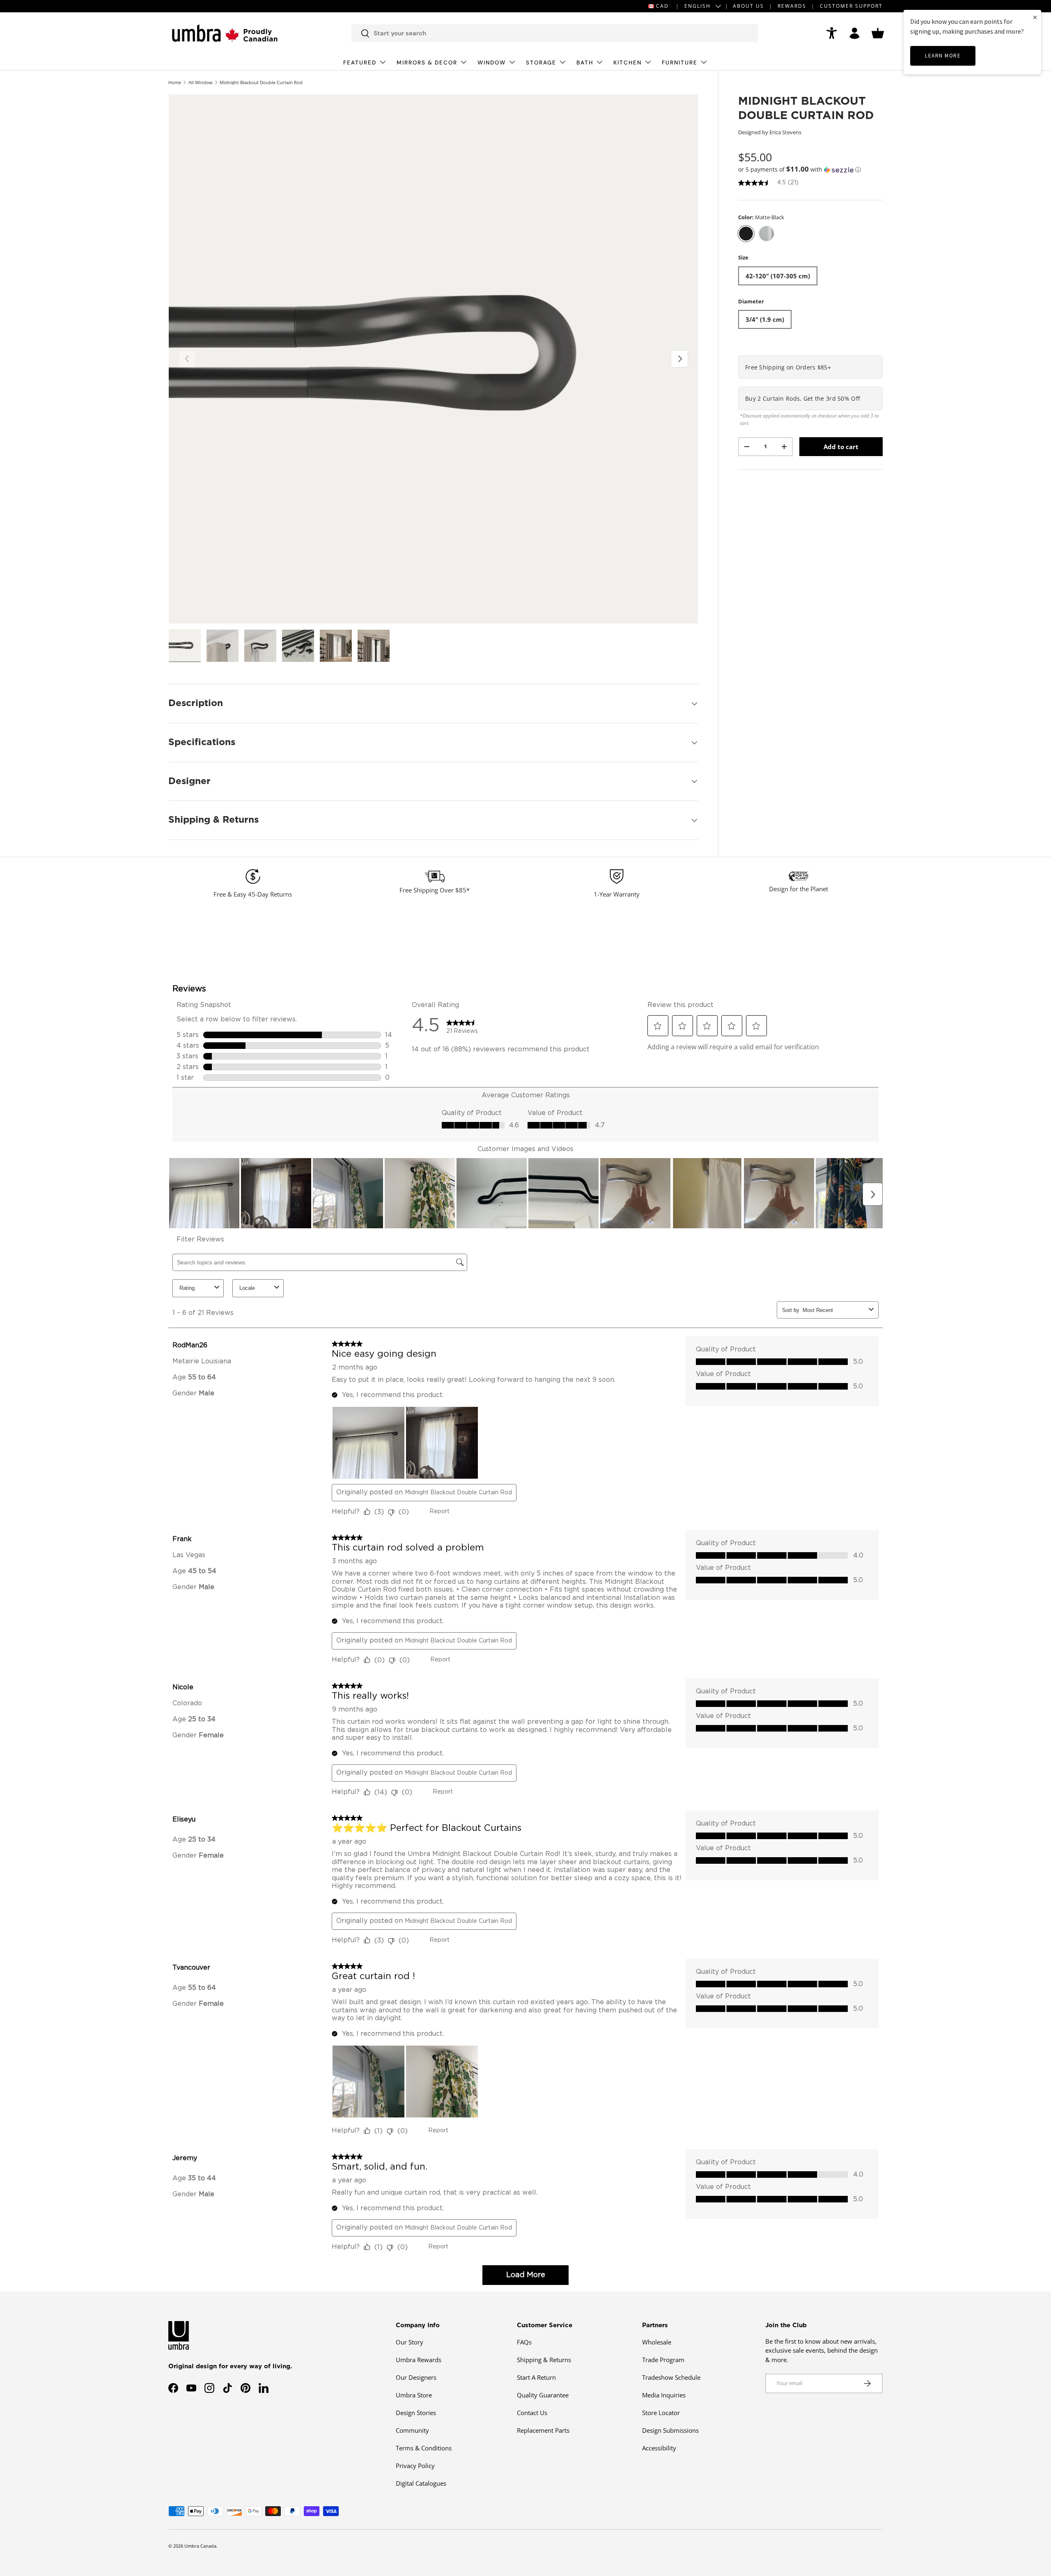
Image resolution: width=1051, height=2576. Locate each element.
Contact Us (532, 2413)
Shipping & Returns (544, 2360)
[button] (878, 33)
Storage (541, 63)
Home (175, 82)
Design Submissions (670, 2430)
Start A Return (536, 2377)
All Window (201, 82)
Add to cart (841, 447)
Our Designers (416, 2377)
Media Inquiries (664, 2395)
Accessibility (659, 2448)
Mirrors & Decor (427, 63)
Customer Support (851, 6)
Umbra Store (414, 2395)
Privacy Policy (415, 2466)
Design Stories (416, 2413)
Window (492, 63)
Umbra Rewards (419, 2360)
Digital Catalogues (421, 2483)
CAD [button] (662, 6)
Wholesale (657, 2342)
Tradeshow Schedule (671, 2377)
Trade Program (663, 2360)
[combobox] (555, 33)
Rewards (792, 6)
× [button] (1035, 17)
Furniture (680, 63)
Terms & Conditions (424, 2448)
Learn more (943, 56)
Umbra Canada (200, 2546)
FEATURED (360, 63)
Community (412, 2430)
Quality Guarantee (543, 2395)
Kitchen (628, 63)
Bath (585, 63)
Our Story (410, 2342)
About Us (748, 6)
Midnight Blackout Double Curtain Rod (261, 82)
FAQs (524, 2342)
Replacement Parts (543, 2430)
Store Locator (661, 2413)
